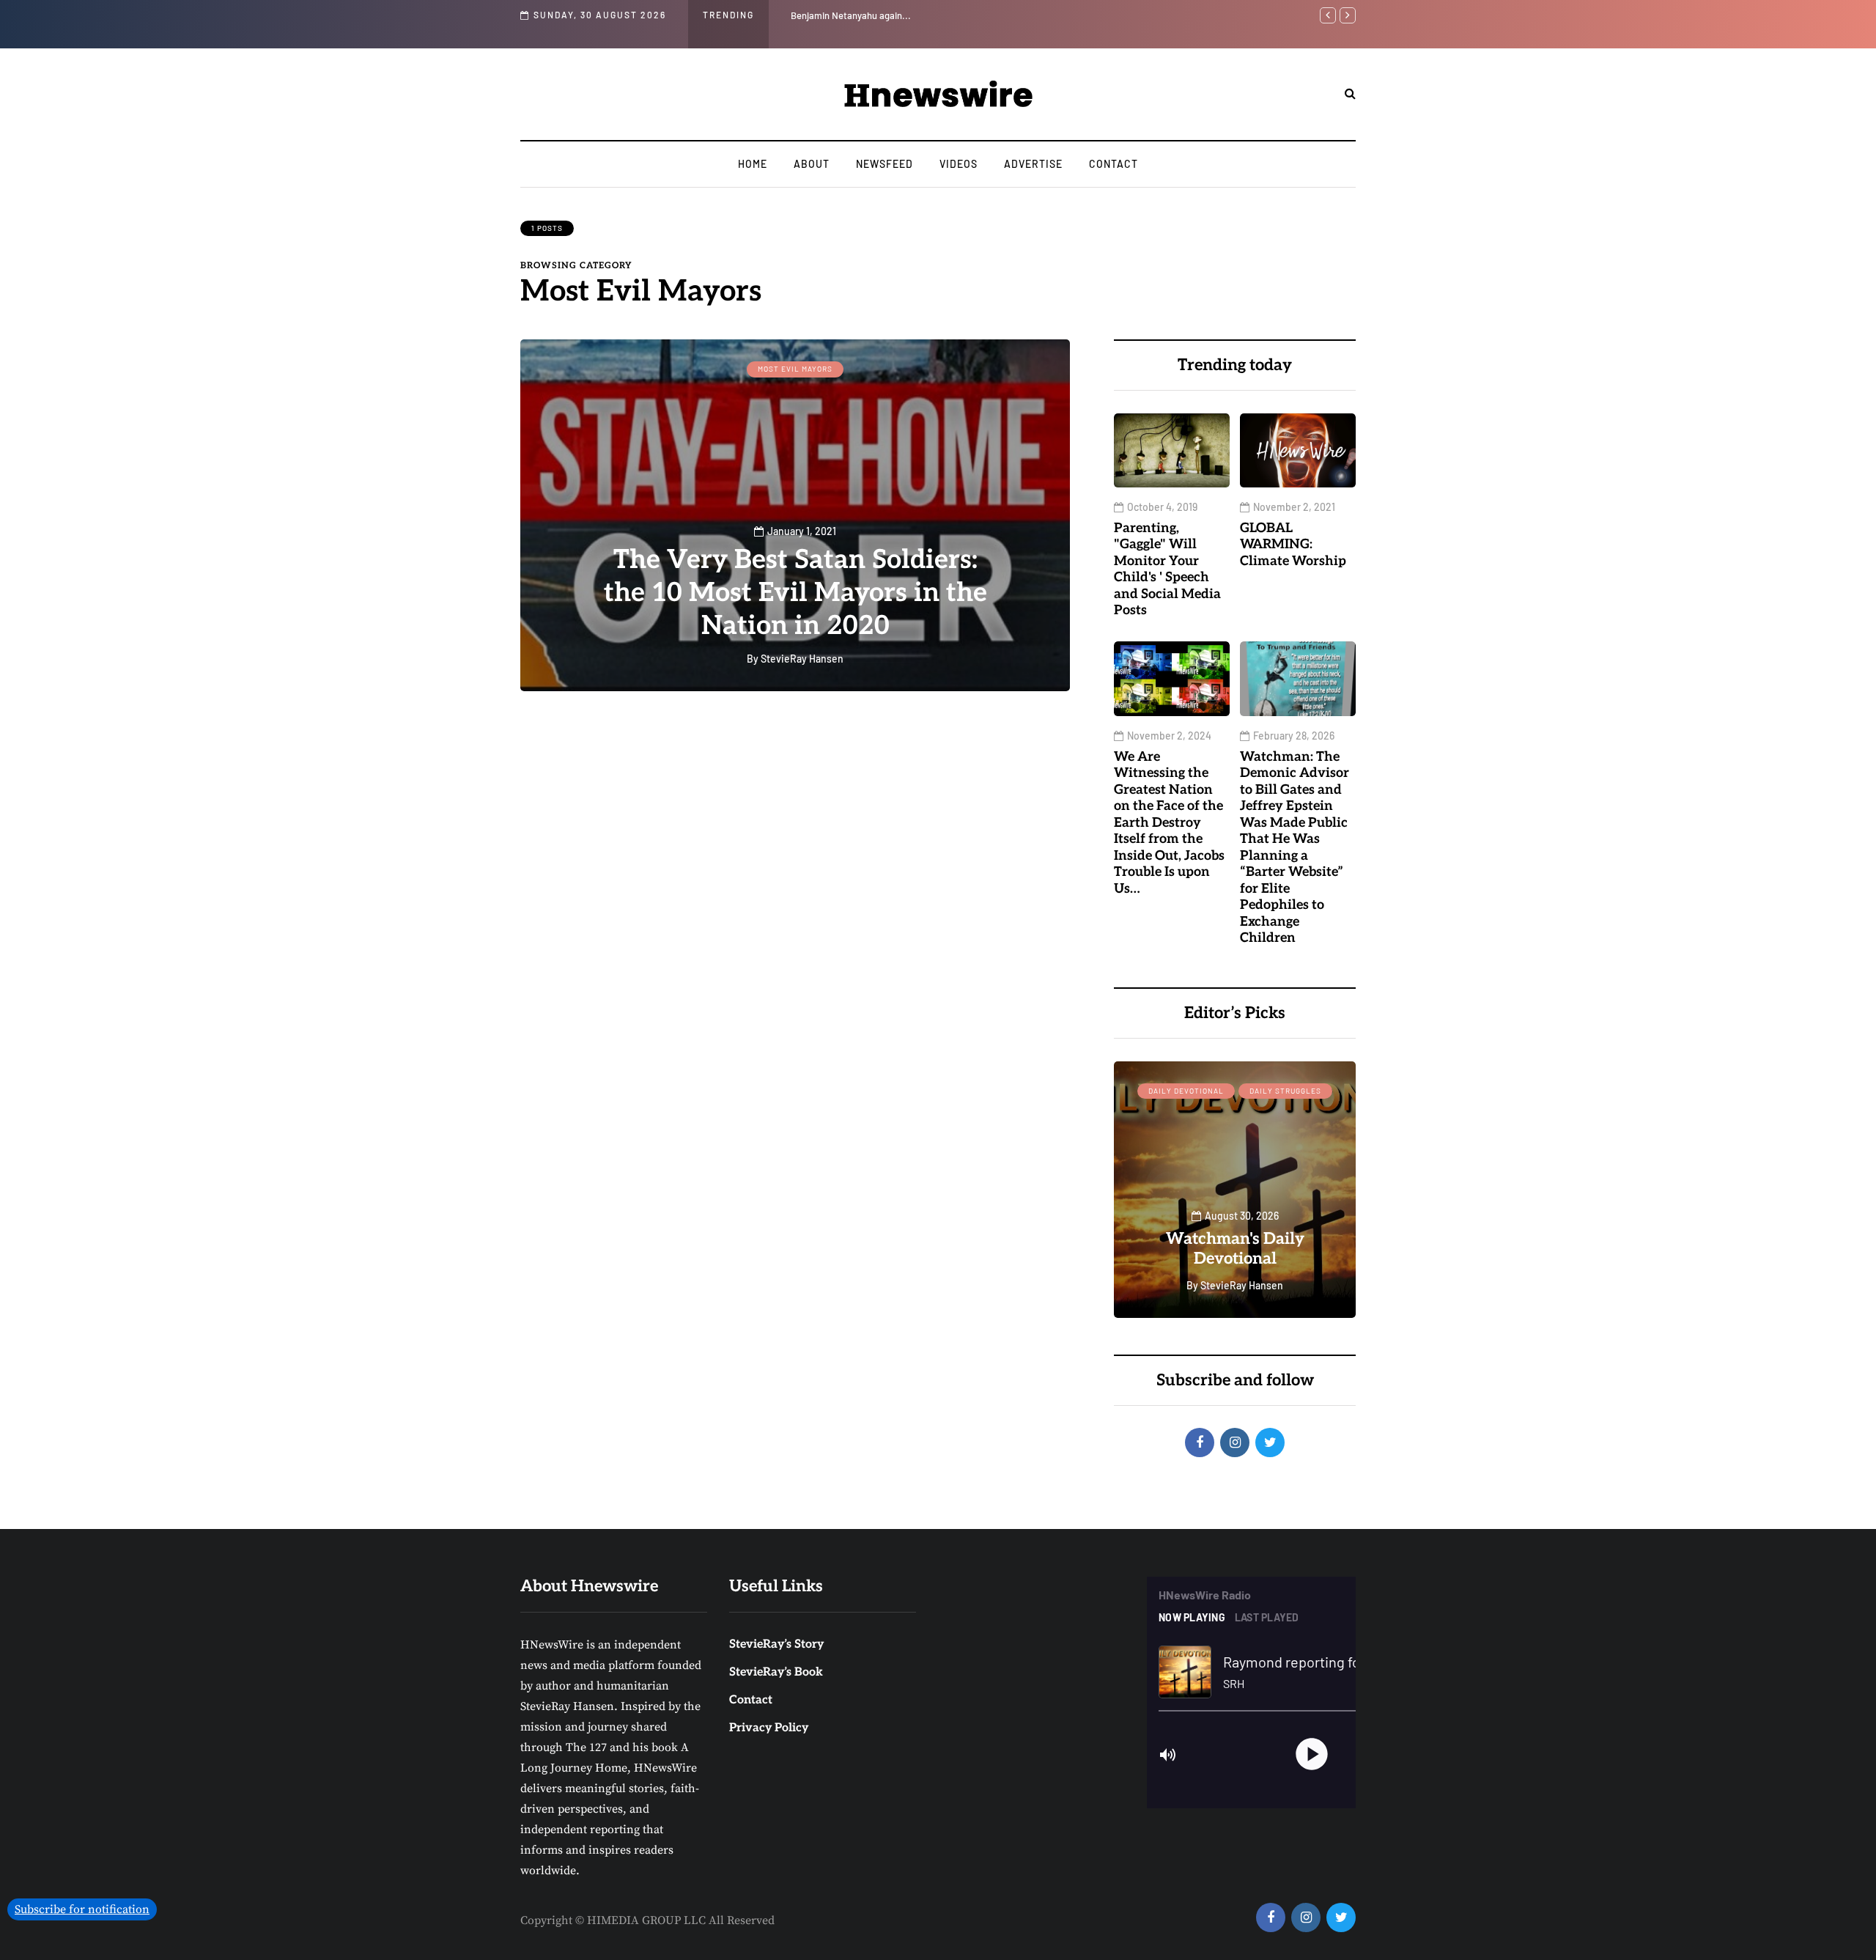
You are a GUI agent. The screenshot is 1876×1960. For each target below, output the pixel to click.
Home (753, 164)
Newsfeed (885, 164)
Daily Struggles (1285, 1091)
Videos (959, 164)
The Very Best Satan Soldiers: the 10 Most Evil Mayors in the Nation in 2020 (795, 593)
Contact (1114, 164)
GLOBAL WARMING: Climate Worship (1293, 545)
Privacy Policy (769, 1728)
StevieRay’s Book (776, 1672)
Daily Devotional (1186, 1091)
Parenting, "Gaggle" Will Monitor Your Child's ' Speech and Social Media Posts (1279, 15)
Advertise (1033, 164)
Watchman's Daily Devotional (1235, 1249)
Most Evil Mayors (795, 369)
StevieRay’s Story (776, 1644)
